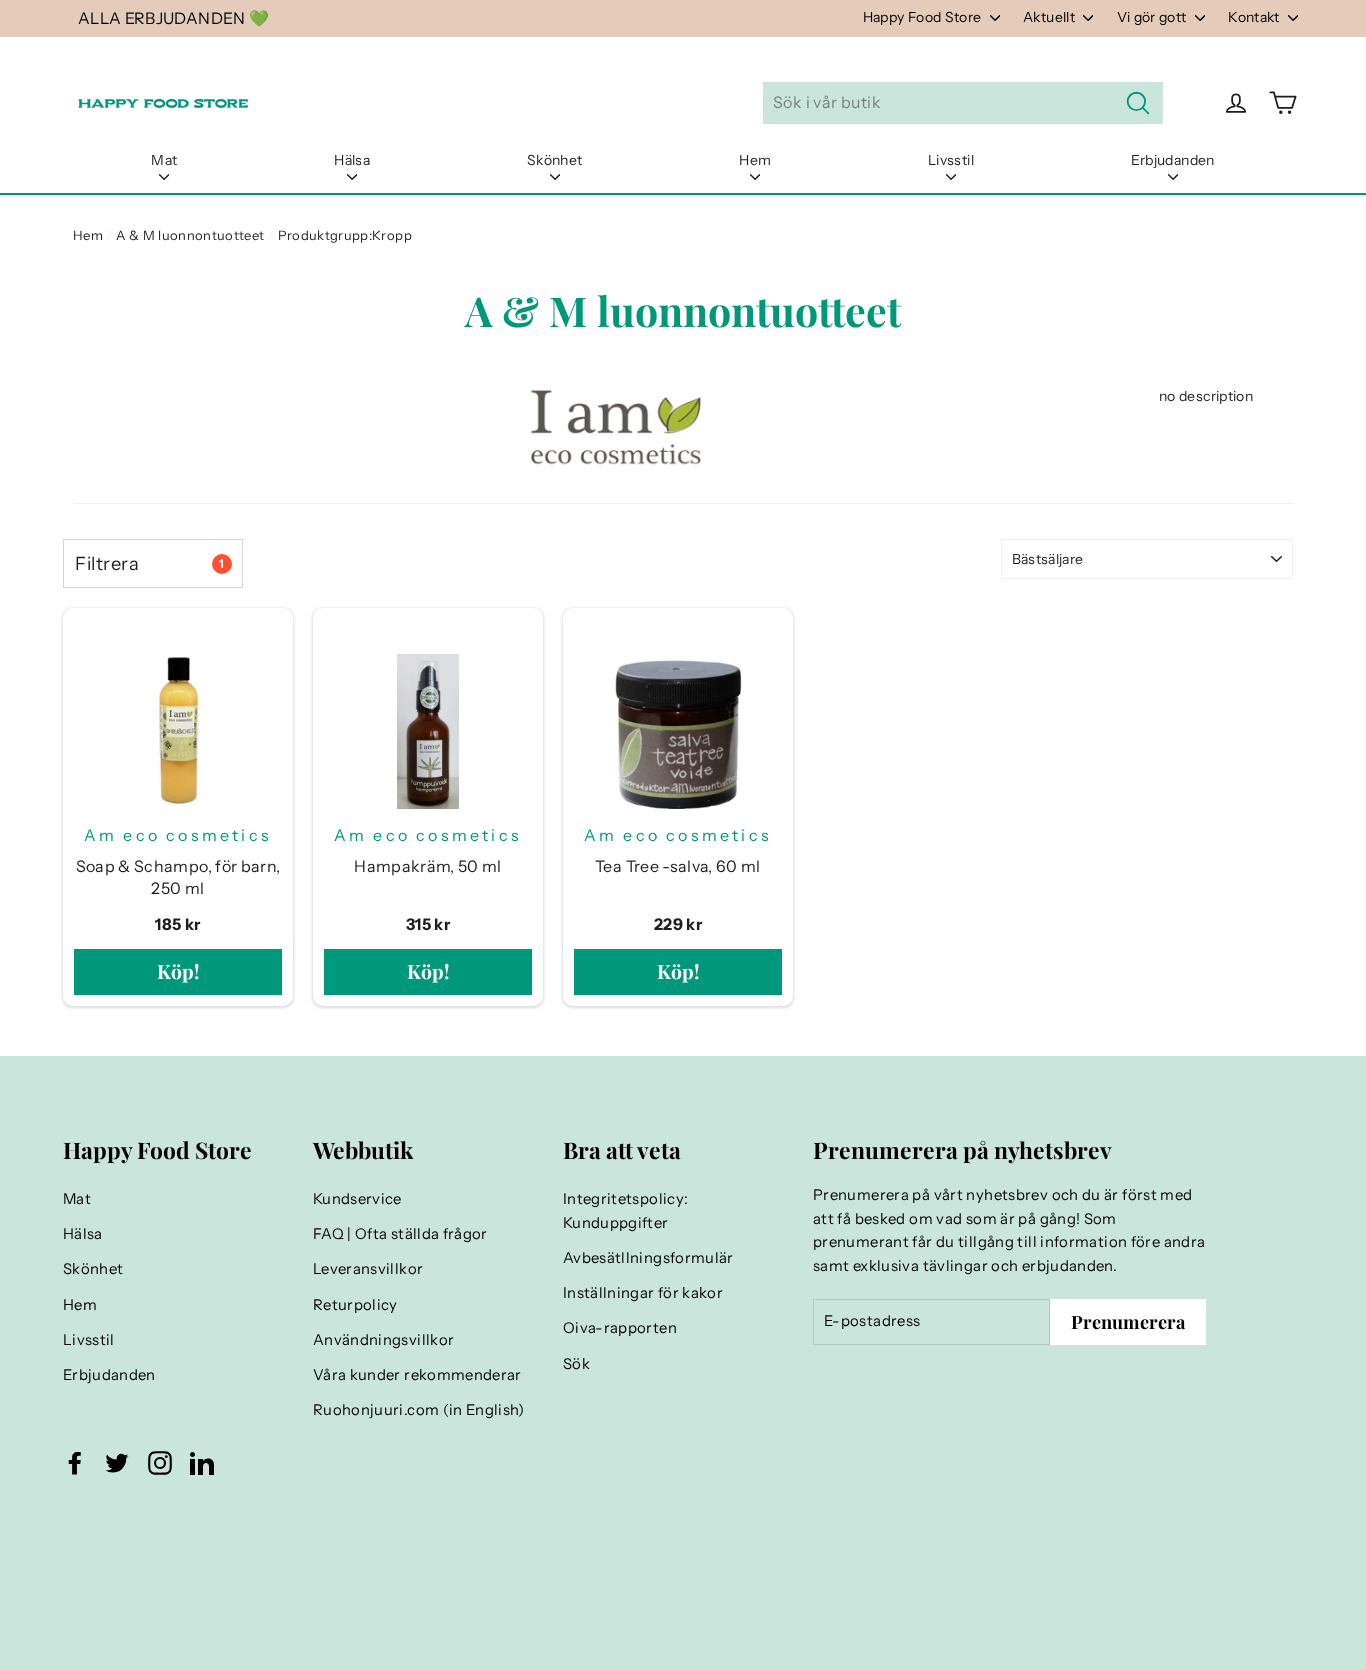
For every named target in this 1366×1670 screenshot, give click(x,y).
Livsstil (951, 160)
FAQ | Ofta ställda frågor (400, 1234)
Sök (576, 1364)
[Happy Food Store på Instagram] (160, 1463)
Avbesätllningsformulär (648, 1258)
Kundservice (357, 1199)
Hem (755, 160)
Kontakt (1255, 17)
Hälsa (352, 160)
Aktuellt (1050, 17)
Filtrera (149, 563)
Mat (164, 160)
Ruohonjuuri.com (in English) (419, 1410)
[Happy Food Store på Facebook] (75, 1463)
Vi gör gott (1153, 17)
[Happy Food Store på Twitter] (117, 1463)
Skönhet (554, 160)
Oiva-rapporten (620, 1328)
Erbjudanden (1173, 160)
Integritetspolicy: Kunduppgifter (625, 1211)
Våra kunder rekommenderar (417, 1375)
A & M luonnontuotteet (190, 235)
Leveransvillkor (368, 1269)
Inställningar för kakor (643, 1293)
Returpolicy (355, 1305)
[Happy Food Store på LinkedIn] (202, 1463)
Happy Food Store (924, 17)
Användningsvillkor (383, 1340)
